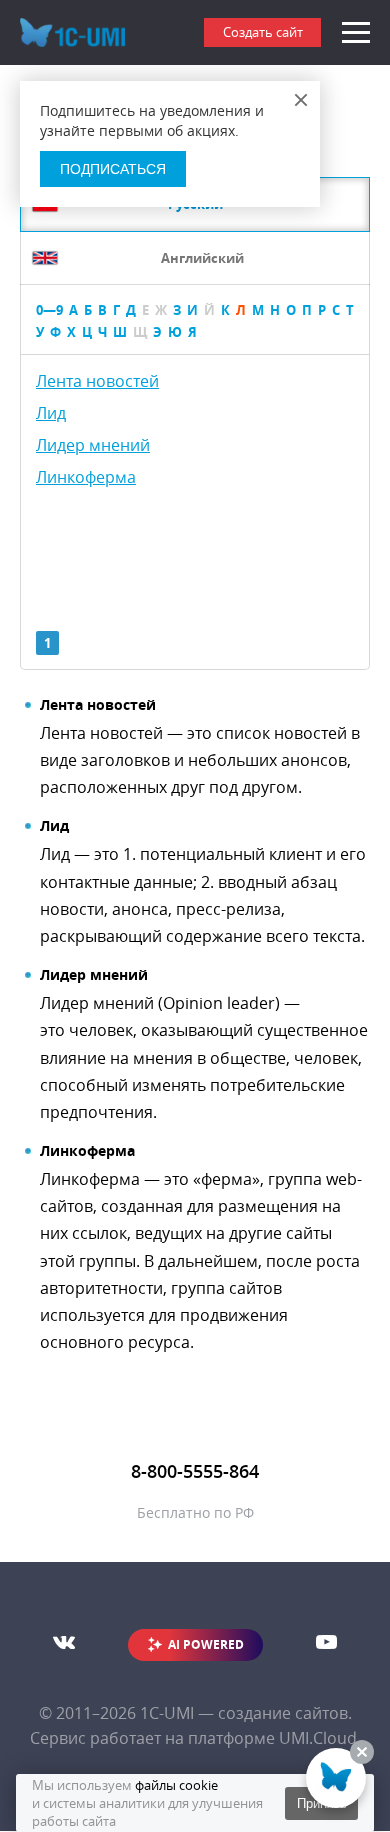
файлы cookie (176, 1785)
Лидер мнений (93, 445)
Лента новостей (97, 381)
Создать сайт (263, 32)
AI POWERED (206, 1644)
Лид (51, 413)
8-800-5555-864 (195, 1471)
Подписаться (113, 169)
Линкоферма (86, 477)
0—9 (49, 310)
